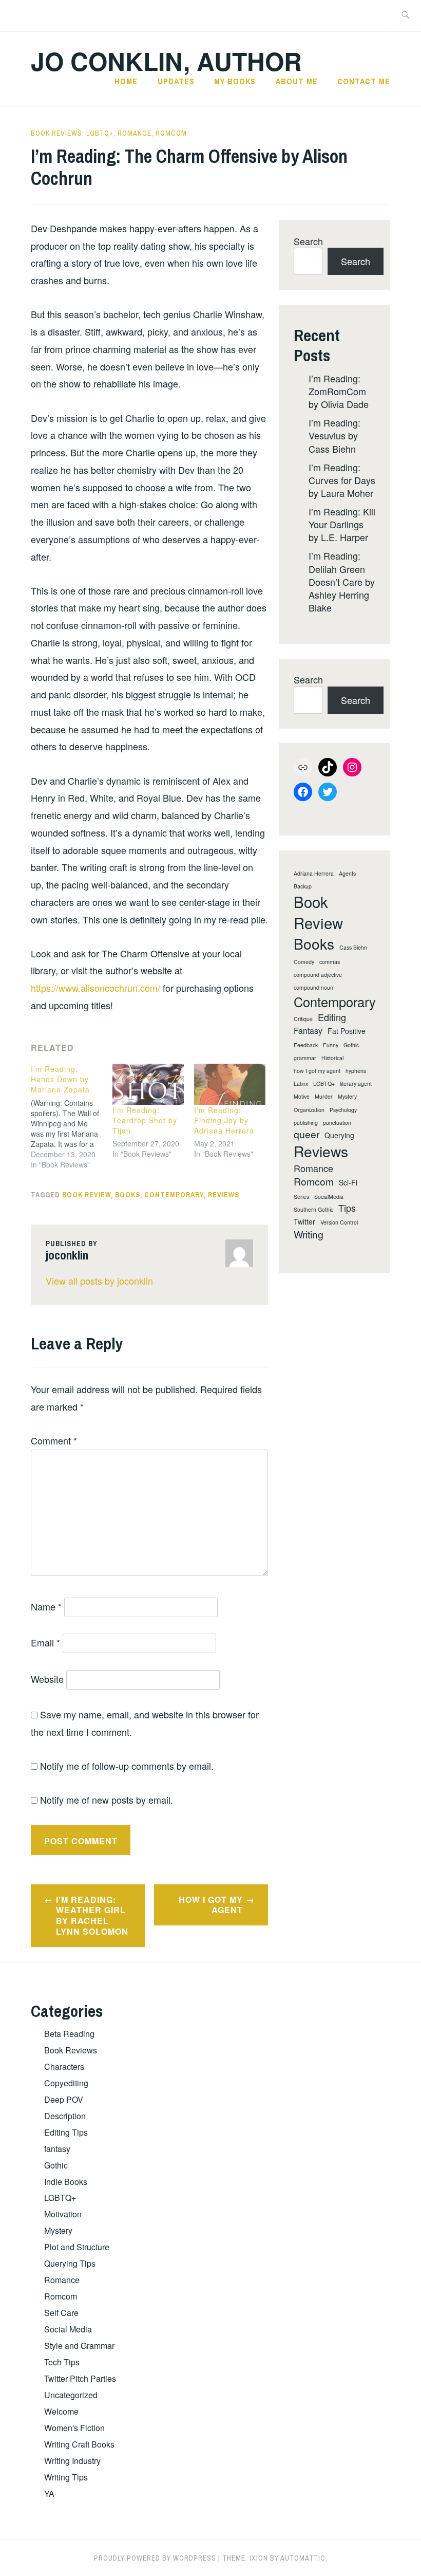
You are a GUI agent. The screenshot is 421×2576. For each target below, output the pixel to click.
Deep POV (64, 2099)
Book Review (87, 1195)
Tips (347, 1208)
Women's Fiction (74, 2428)
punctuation (337, 1123)
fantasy (57, 2149)
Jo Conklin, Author (166, 61)
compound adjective (318, 975)
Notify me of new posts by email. (107, 1800)
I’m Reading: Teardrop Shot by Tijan (145, 1120)
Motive (302, 1097)
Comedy (304, 962)
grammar (305, 1058)
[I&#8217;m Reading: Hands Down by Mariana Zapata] (72, 1117)
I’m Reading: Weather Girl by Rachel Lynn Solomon (92, 1915)
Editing (332, 1017)
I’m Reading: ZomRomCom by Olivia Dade (339, 391)
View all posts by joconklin (99, 1281)
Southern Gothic (313, 1210)
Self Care (61, 2313)
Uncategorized (71, 2395)
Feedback (306, 1045)
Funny (331, 1045)
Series (301, 1197)
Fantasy (308, 1031)
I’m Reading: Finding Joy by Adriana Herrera (224, 1120)
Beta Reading (69, 2034)
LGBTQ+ (100, 133)
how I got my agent (317, 1071)
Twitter (304, 1222)
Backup (303, 886)
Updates (176, 81)
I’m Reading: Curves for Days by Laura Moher (342, 480)
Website (47, 1679)
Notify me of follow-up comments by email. (127, 1766)
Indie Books (66, 2182)
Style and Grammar (79, 2346)
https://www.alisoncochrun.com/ (95, 988)
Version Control (339, 1222)
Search (308, 241)
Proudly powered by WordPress (155, 2558)
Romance (135, 133)
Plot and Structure (77, 2247)
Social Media (68, 2329)
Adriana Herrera (314, 874)
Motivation (63, 2214)
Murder (324, 1097)
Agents (347, 874)
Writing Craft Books (79, 2444)
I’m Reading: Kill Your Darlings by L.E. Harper (342, 524)
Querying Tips (70, 2263)
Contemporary (174, 1195)
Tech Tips (62, 2362)
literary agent (356, 1084)
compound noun (313, 988)
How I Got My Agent (211, 1905)
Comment (54, 1440)
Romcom (171, 133)
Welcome (61, 2411)
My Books (235, 81)
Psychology (343, 1110)
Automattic (303, 2558)
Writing (309, 1235)
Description (65, 2116)
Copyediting (66, 2083)
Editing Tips (66, 2132)
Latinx (301, 1084)
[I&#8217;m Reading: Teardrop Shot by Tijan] (148, 1084)
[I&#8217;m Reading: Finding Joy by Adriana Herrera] (230, 1084)
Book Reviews (56, 133)
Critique (303, 1019)
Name (46, 1606)
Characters (64, 2067)
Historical (332, 1058)
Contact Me (364, 81)
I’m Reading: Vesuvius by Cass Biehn (334, 435)
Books (128, 1195)
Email (45, 1642)
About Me (297, 81)
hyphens (356, 1071)
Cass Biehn (353, 948)
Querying (339, 1135)
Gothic (351, 1045)
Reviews (224, 1195)
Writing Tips (66, 2477)
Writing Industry (72, 2461)
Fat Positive (347, 1031)
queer (307, 1134)
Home (126, 81)
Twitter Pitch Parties (80, 2378)
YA (49, 2494)
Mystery (347, 1097)
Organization (309, 1110)
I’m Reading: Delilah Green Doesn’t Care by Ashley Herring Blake (342, 581)
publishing (306, 1123)
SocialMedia (329, 1197)
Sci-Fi (348, 1183)
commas (330, 962)
